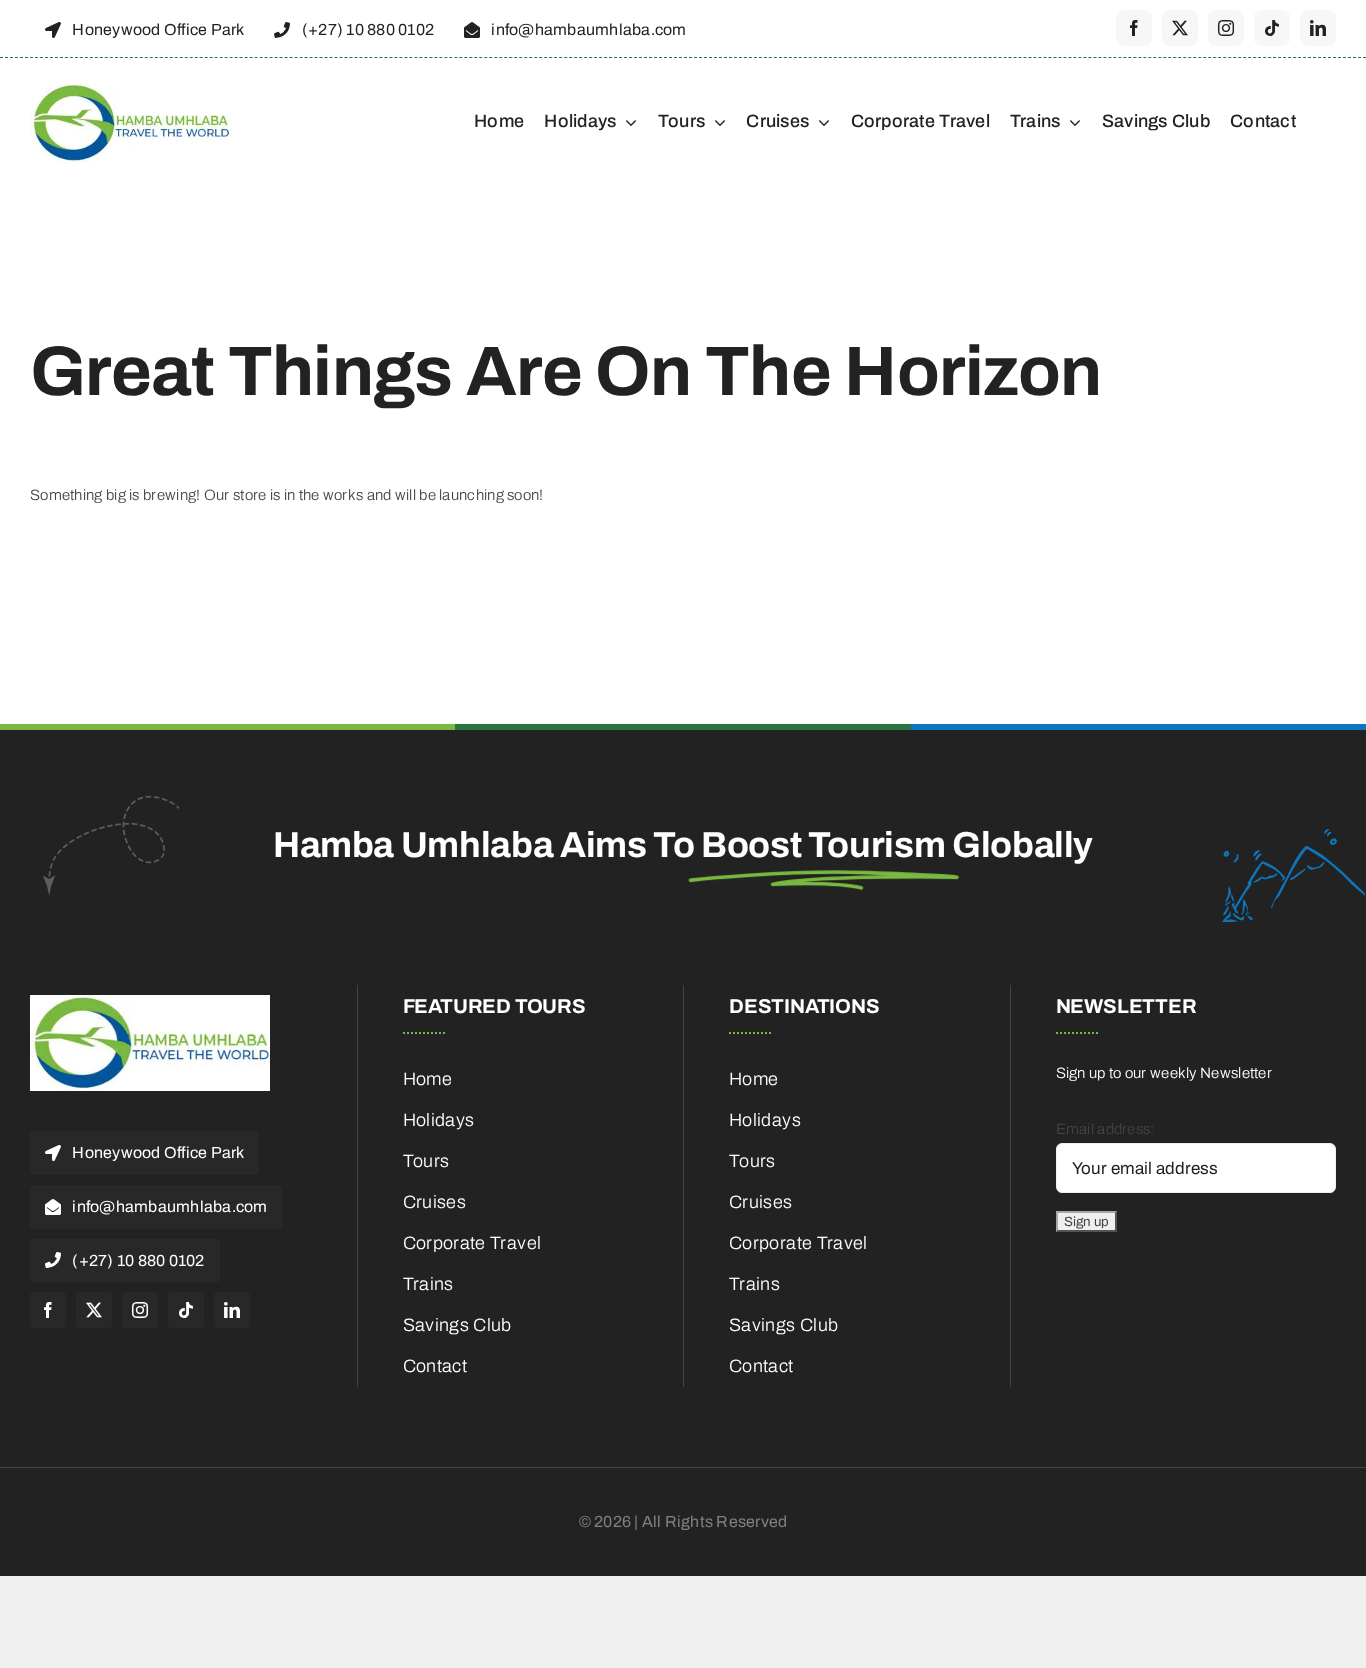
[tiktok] (1272, 28)
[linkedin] (1318, 28)
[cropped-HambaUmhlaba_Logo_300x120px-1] (130, 90)
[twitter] (1180, 28)
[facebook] (1134, 28)
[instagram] (1226, 28)
